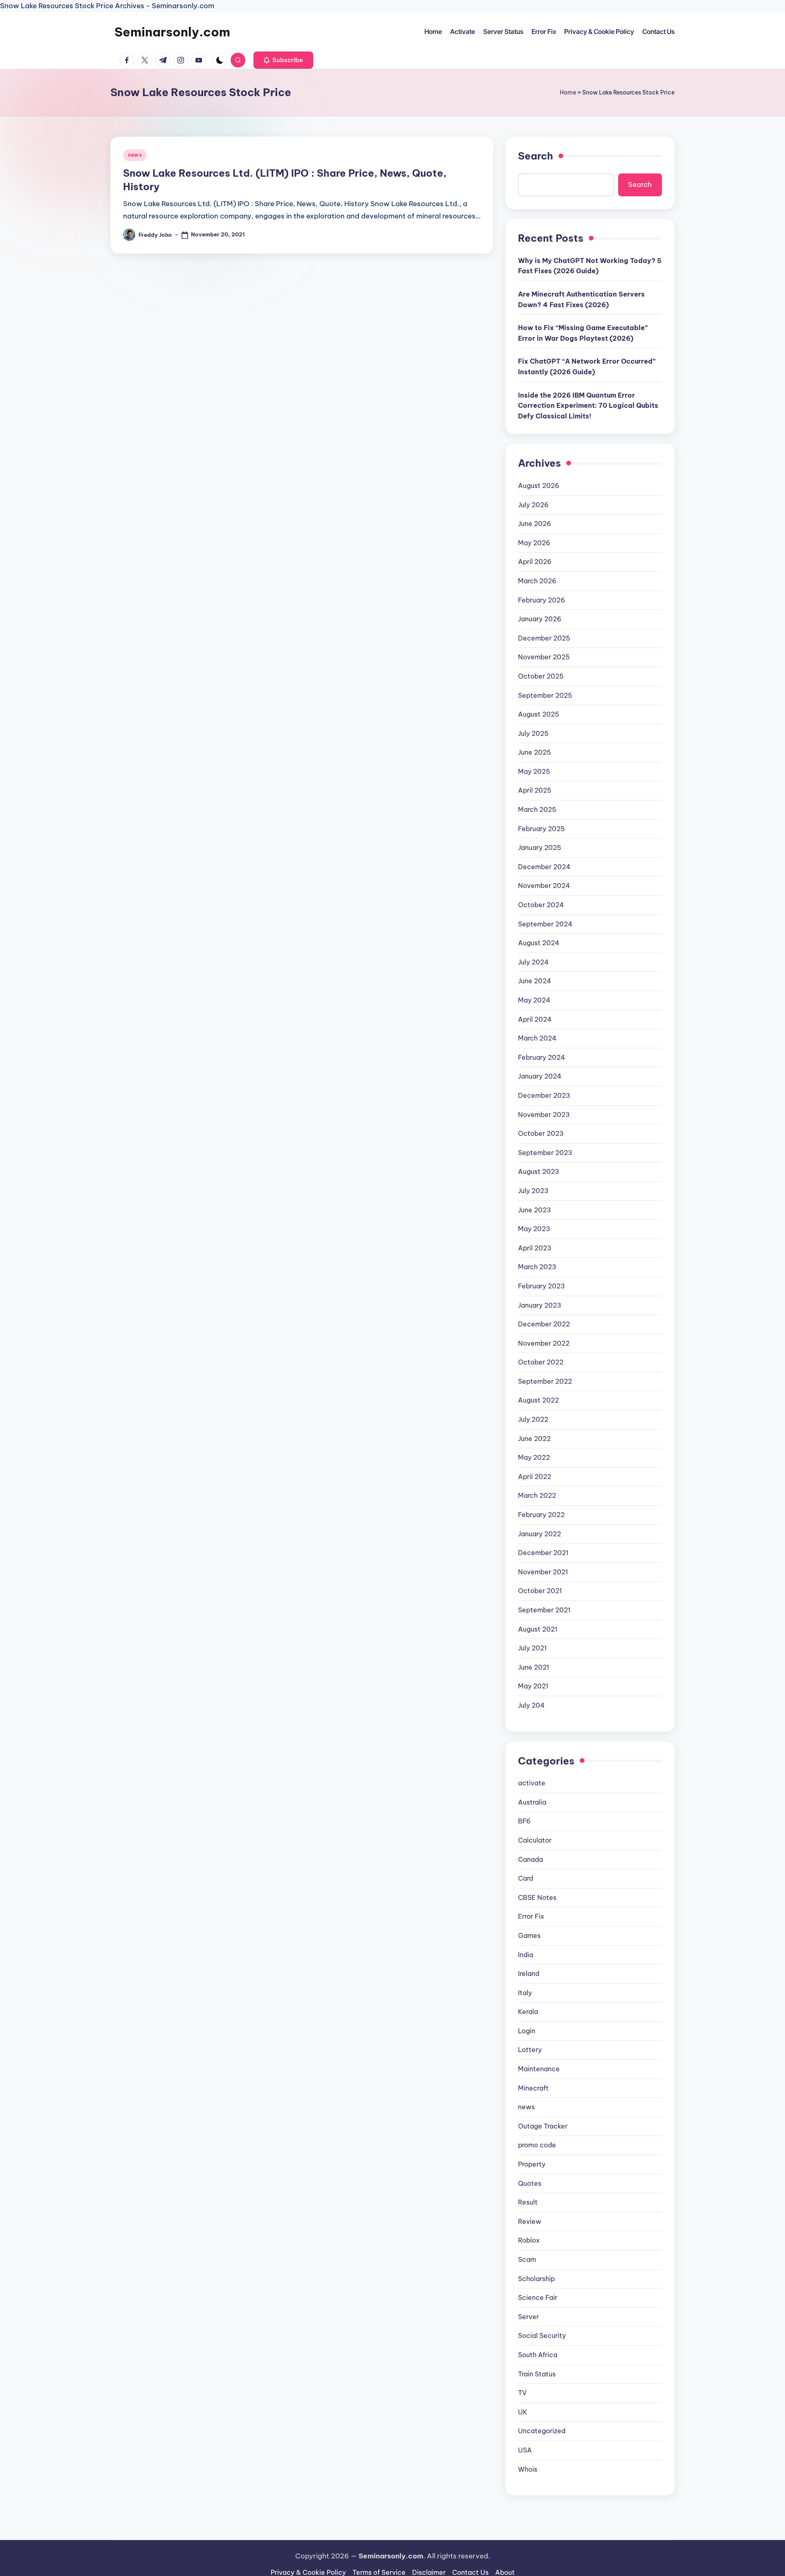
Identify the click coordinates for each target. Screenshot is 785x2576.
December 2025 (544, 638)
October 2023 (541, 1133)
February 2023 (542, 1286)
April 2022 (535, 1477)
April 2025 (535, 790)
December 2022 (544, 1324)
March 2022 (537, 1495)
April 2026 (535, 562)
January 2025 (540, 847)
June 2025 (535, 752)
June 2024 (535, 981)
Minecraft (533, 2088)
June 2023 (535, 1210)
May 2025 (534, 771)
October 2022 (541, 1362)
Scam (527, 2259)
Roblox (529, 2240)
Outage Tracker (543, 2126)
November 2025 (544, 657)
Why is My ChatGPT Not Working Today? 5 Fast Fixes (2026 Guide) (590, 266)
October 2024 (541, 905)
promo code (537, 2145)
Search (536, 156)
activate (532, 1783)
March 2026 (537, 581)
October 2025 (541, 676)
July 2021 (532, 1648)
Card (526, 1878)
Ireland (529, 1974)
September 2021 (544, 1610)
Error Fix (531, 1916)
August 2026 (539, 486)
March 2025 (537, 809)
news (135, 155)
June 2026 (535, 524)
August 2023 (539, 1171)
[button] (283, 60)
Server (528, 2317)
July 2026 (533, 505)
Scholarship (536, 2279)
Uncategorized (542, 2431)
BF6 (524, 1821)
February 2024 (542, 1057)
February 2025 (542, 829)
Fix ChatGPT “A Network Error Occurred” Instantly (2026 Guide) (587, 366)
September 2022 (545, 1381)
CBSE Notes (537, 1897)
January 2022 (539, 1534)
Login (527, 2031)
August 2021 (538, 1629)
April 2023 (535, 1248)
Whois (528, 2469)
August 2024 (539, 943)
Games (529, 1935)
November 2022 (544, 1343)
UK (523, 2412)
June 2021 (534, 1667)
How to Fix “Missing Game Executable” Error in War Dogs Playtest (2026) (583, 333)
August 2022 (538, 1400)
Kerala (528, 2012)
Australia (532, 1802)
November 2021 (543, 1572)
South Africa (538, 2355)
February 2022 (541, 1515)
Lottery (530, 2050)
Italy (525, 1993)
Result (528, 2202)
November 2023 (544, 1115)
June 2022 (534, 1439)
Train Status (537, 2374)
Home (568, 92)
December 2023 (544, 1095)
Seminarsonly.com (172, 32)
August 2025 (539, 714)
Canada (530, 1859)
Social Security (542, 2335)
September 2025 (545, 695)
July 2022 (533, 1419)
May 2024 (534, 1000)
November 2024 (544, 886)
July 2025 (533, 733)
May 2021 (533, 1686)
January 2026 (540, 619)
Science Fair (538, 2297)
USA (525, 2450)
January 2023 (540, 1305)
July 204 (531, 1705)
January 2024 (540, 1076)
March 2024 (537, 1038)
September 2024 (545, 924)
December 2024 (544, 867)
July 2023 (533, 1191)
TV (522, 2393)
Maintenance (539, 2069)
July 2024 (533, 962)
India (526, 1955)
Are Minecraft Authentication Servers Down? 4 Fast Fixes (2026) (581, 299)
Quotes (530, 2183)
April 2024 (535, 1019)
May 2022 (534, 1457)
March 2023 (537, 1267)
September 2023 (545, 1153)
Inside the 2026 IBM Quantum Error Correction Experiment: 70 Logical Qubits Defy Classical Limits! (588, 406)
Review (530, 2221)
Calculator (535, 1840)
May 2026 (534, 543)
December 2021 (543, 1553)
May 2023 (534, 1229)
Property (532, 2164)
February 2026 (542, 600)
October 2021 (540, 1591)
